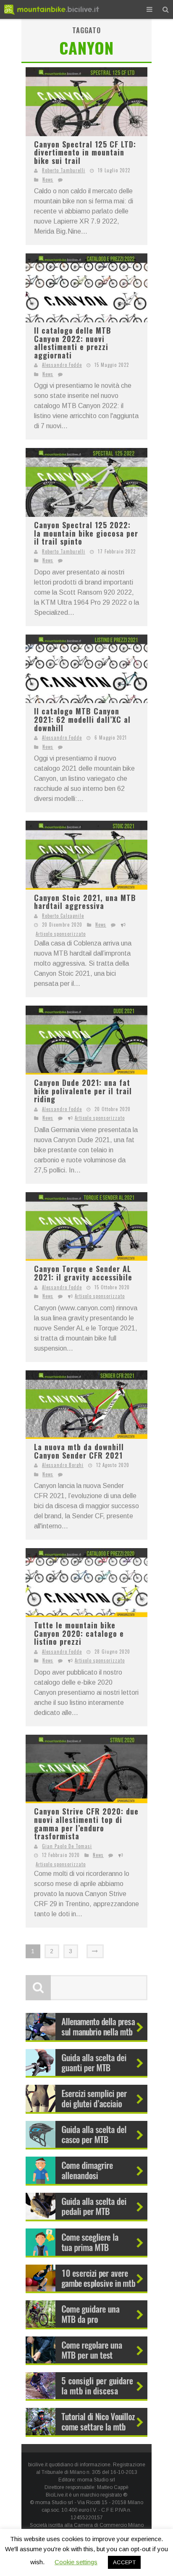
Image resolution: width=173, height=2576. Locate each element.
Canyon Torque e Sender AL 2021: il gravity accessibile (83, 1273)
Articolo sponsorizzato (61, 934)
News (48, 179)
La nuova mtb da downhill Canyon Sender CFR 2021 (79, 1451)
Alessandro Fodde (62, 365)
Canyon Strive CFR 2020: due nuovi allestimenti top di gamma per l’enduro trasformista (86, 1824)
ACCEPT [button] (124, 2562)
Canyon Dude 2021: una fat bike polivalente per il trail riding (83, 1091)
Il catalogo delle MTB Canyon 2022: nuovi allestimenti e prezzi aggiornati (73, 343)
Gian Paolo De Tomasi (67, 1846)
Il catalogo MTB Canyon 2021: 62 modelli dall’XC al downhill (82, 719)
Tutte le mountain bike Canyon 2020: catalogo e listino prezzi (79, 1633)
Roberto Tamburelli (64, 170)
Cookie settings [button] (76, 2562)
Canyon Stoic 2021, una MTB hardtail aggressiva (85, 902)
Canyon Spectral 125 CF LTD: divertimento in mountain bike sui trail (85, 152)
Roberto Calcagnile (63, 916)
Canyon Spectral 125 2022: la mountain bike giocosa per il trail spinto (86, 533)
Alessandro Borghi (63, 1465)
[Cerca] (166, 9)
